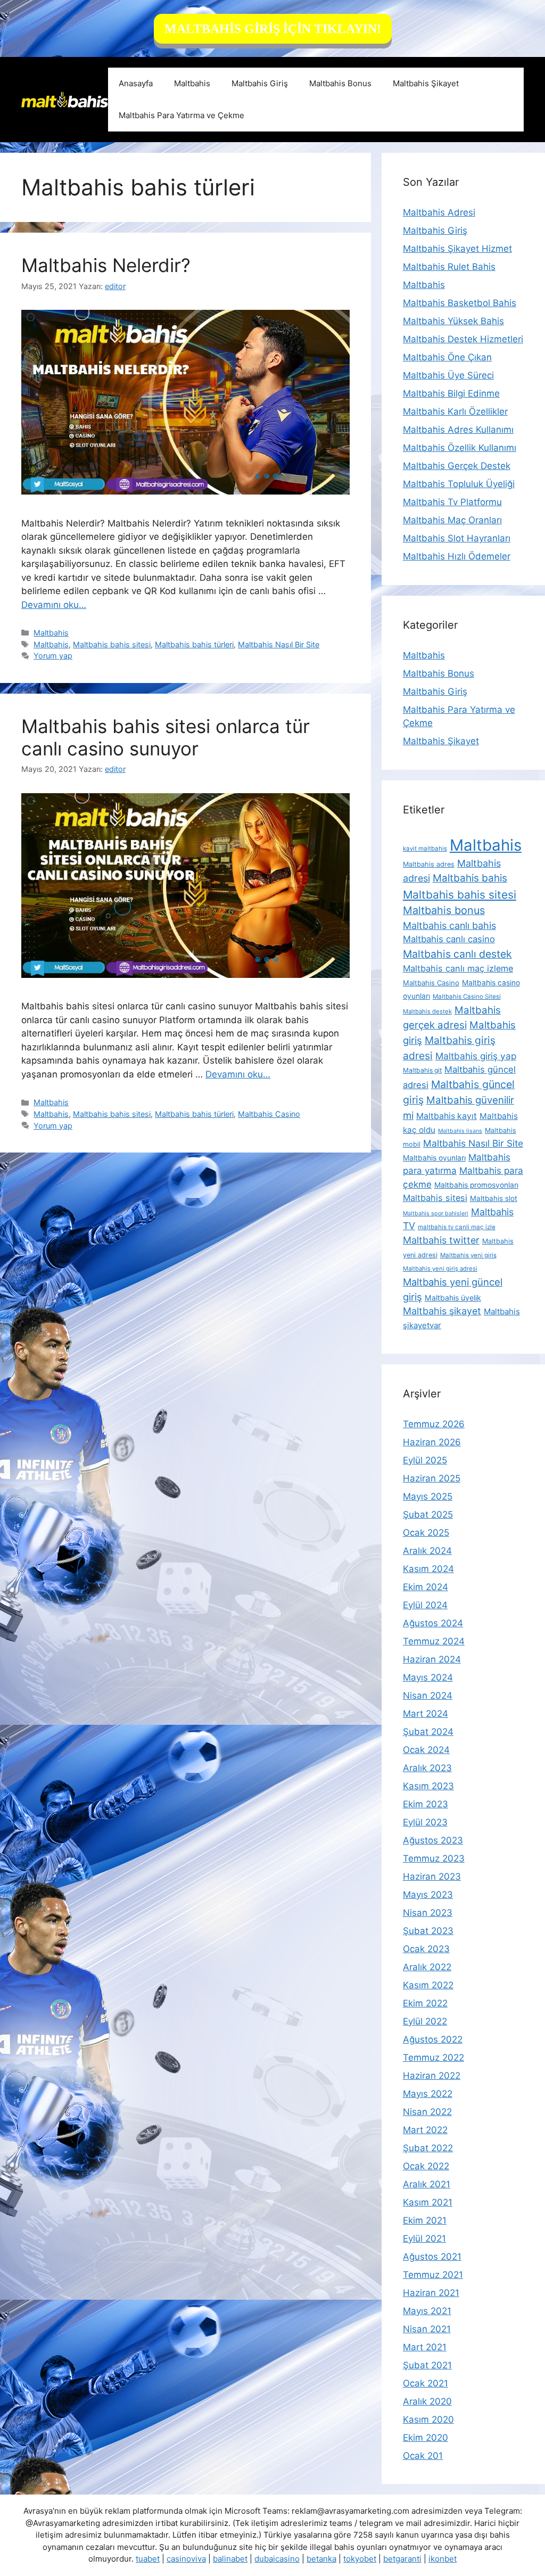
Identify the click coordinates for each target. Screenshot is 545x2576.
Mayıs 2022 (428, 2094)
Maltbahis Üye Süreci (448, 375)
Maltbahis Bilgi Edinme (451, 393)
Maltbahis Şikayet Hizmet (457, 249)
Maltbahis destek (427, 1011)
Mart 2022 (425, 2130)
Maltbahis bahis (470, 878)
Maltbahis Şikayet (426, 83)
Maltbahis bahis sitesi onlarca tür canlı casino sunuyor (166, 737)
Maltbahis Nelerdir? (106, 265)
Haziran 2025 (432, 1478)
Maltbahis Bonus (340, 83)
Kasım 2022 (428, 1985)
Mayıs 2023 (428, 1895)
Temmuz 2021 (433, 2275)
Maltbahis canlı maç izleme (458, 968)
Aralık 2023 (427, 1768)
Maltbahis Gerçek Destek (457, 466)
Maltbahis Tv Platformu (452, 502)
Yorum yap (53, 656)
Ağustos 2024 (433, 1623)
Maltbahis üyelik (453, 1298)
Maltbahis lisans (460, 1131)
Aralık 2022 (427, 1967)
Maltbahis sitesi (435, 1198)
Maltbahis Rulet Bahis (449, 267)
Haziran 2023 (432, 1877)
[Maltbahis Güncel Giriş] (65, 99)
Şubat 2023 (428, 1931)
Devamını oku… (54, 605)
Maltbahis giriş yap (476, 1056)
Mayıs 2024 (428, 1677)
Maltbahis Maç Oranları (452, 520)
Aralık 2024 (427, 1551)
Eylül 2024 (425, 1605)
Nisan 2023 (428, 1913)
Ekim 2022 (425, 2003)
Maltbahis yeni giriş (468, 1255)
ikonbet (443, 2559)
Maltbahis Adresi (439, 212)
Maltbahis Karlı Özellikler (455, 411)
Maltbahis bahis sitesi (112, 644)
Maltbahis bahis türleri (194, 644)
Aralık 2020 (427, 2401)
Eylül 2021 (424, 2238)
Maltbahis (192, 83)
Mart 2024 (426, 1714)
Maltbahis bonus (444, 910)
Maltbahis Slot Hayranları (457, 538)
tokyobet (360, 2559)
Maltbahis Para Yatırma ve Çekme (181, 115)
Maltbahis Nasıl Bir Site (279, 644)
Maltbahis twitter (441, 1240)
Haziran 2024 (432, 1659)
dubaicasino (277, 2559)
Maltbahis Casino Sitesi (467, 997)
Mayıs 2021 (427, 2311)
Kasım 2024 (428, 1569)
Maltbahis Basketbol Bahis (460, 303)
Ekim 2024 (426, 1587)
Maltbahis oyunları (434, 1158)
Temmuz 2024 (434, 1641)
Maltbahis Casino (269, 1114)
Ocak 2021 (426, 2383)
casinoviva (186, 2559)
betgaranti (402, 2559)
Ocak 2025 (426, 1533)
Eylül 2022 (425, 2021)
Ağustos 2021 (432, 2257)
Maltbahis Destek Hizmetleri (463, 339)
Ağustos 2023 (433, 1840)
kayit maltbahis (425, 849)
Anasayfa (136, 83)
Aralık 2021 (427, 2184)
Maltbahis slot (494, 1198)
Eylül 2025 (425, 1460)
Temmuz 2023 (434, 1858)
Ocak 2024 (426, 1750)
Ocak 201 (423, 2456)
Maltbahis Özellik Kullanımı (460, 448)
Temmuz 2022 (433, 2057)
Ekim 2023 (426, 1804)
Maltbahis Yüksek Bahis (453, 321)
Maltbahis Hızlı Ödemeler (457, 556)
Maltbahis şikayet (442, 1311)
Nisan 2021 (427, 2329)
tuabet (148, 2559)
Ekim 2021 (425, 2220)
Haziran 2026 (432, 1442)
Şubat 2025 (428, 1515)
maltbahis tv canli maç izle (457, 1227)
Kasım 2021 (428, 2202)
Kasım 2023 (428, 1786)
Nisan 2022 (427, 2112)
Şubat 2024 (428, 1732)
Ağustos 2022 (433, 2039)
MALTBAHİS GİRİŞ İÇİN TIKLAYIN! (273, 29)
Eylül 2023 (425, 1822)
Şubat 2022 (428, 2148)
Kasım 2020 (428, 2419)
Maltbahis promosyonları (476, 1185)
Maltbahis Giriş (260, 83)
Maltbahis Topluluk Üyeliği (459, 484)
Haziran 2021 (431, 2293)
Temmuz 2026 (434, 1424)
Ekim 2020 (426, 2438)
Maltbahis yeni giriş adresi (440, 1269)
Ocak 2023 (426, 1949)
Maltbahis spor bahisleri (436, 1213)
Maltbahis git (422, 1070)
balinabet (230, 2559)
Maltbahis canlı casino (449, 939)
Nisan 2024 (428, 1696)
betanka (321, 2559)
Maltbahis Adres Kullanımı (458, 430)
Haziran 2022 (432, 2076)
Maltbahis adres (429, 864)
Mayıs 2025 (428, 1496)
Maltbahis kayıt (447, 1116)
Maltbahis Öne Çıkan (447, 357)
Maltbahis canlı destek (457, 954)
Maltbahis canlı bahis (449, 925)
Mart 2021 (425, 2347)
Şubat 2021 (427, 2365)
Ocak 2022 (426, 2166)
